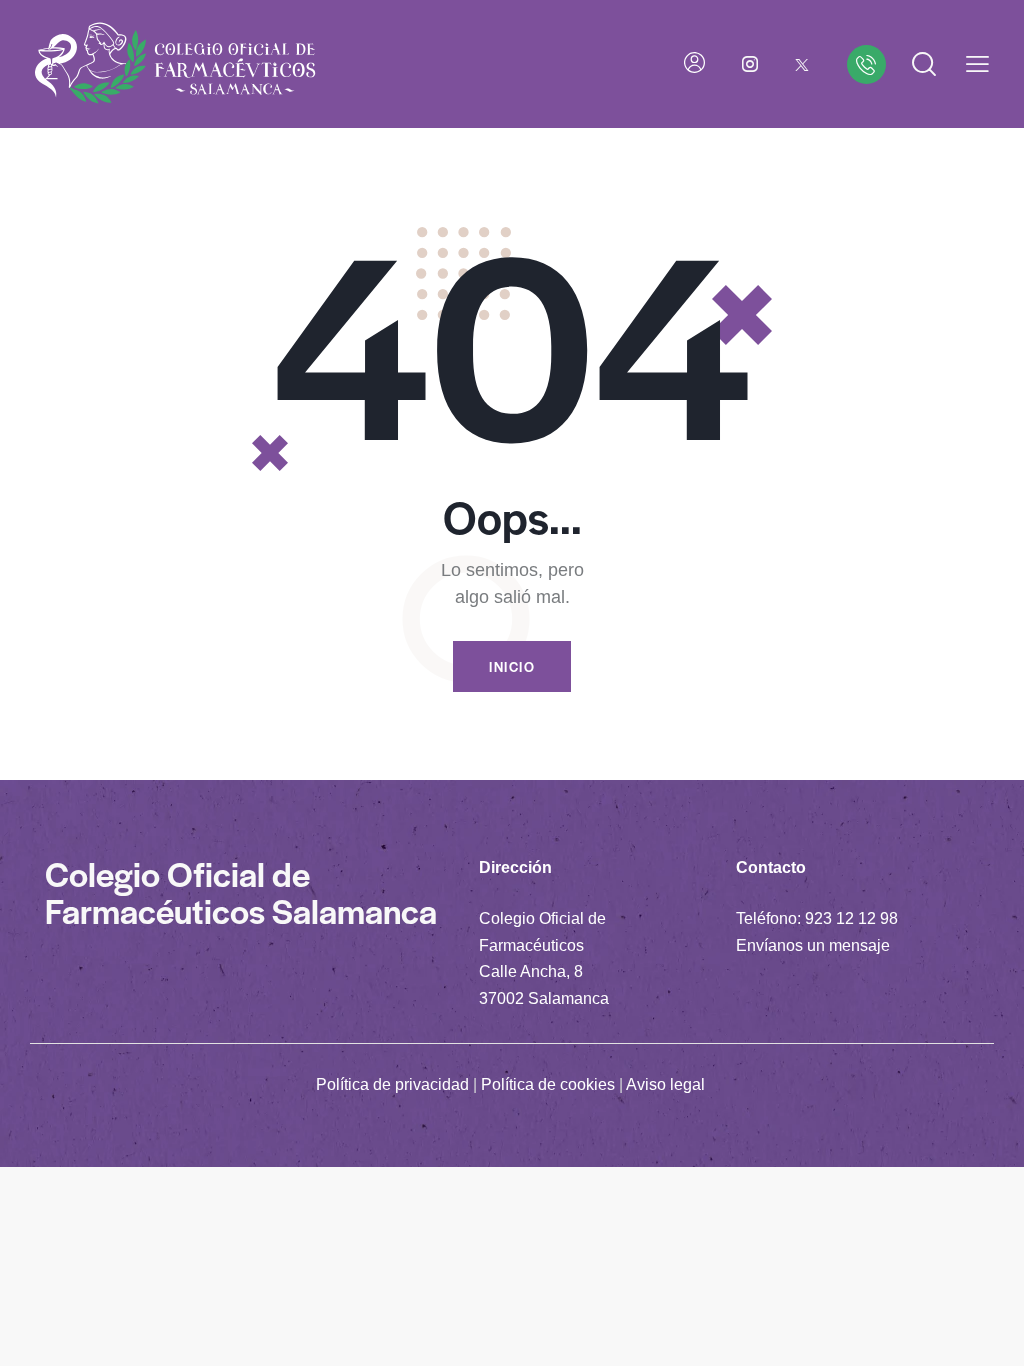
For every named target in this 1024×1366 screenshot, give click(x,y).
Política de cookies (548, 1084)
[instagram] (750, 64)
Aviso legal (665, 1084)
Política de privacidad (392, 1084)
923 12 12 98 (851, 918)
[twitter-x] (802, 64)
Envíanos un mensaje (813, 945)
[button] (977, 64)
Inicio (512, 666)
